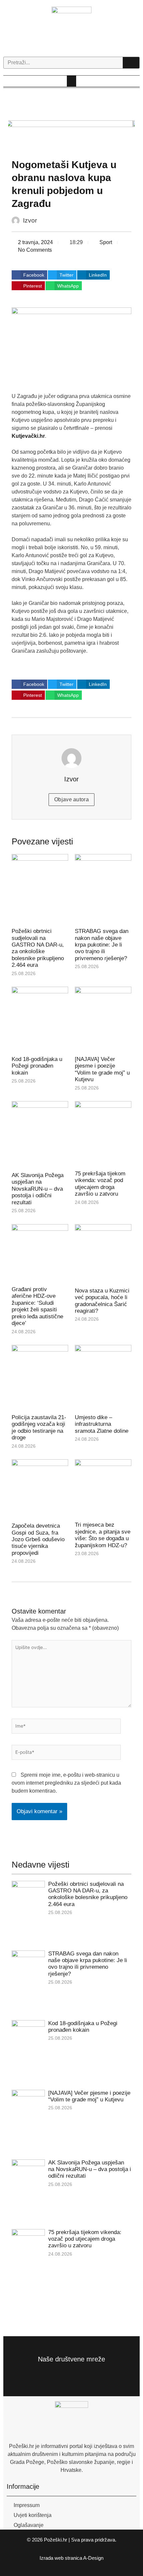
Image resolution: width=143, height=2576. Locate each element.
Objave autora (71, 799)
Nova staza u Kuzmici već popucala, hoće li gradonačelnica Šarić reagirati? (102, 1301)
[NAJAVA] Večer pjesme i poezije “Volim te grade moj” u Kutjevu (102, 1069)
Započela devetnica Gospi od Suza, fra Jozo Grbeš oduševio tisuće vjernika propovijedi (38, 1539)
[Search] (131, 63)
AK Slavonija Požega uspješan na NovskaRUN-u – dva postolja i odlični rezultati (38, 1189)
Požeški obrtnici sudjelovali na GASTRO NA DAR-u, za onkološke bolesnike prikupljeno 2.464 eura (38, 948)
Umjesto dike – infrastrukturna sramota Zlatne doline (102, 1424)
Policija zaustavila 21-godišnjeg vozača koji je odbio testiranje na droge (39, 1427)
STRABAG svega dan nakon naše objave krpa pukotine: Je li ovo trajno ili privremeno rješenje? (102, 945)
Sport (106, 242)
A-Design (93, 2558)
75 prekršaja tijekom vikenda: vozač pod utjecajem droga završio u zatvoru (100, 1184)
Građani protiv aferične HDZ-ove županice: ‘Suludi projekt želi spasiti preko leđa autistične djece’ (37, 1306)
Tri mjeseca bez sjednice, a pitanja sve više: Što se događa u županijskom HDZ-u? (103, 1535)
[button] (71, 81)
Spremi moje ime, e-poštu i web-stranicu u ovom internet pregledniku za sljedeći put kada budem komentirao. (66, 1783)
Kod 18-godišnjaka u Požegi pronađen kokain (37, 1066)
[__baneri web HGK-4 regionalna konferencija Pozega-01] (72, 137)
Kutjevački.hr (28, 436)
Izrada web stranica (61, 2558)
